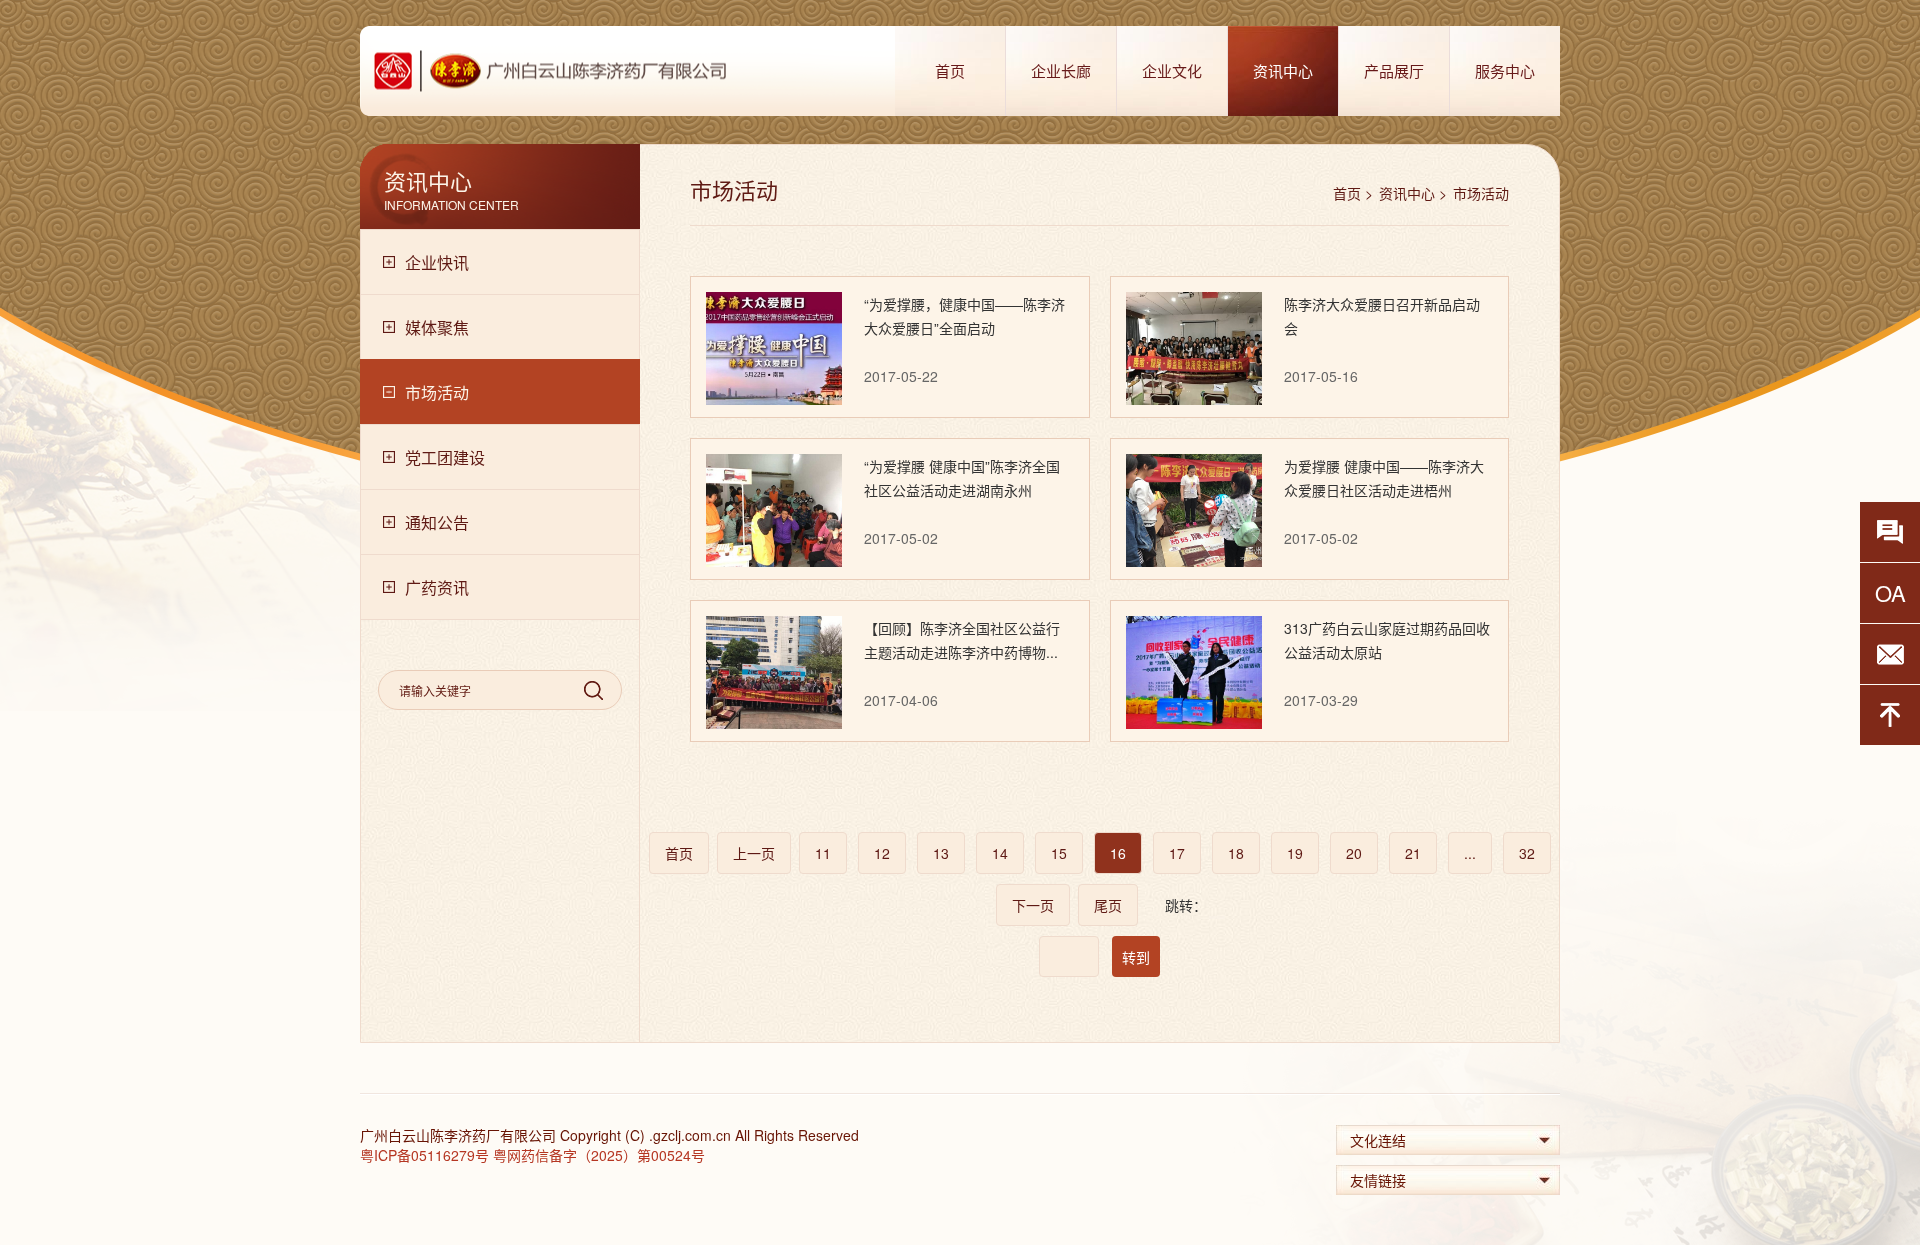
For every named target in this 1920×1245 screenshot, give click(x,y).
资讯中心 (1283, 70)
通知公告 (437, 522)
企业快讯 (437, 262)
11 (823, 853)
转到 (1136, 957)
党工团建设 (445, 457)
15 (1059, 853)
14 (1000, 853)
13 (941, 853)
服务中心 (1505, 70)
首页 (950, 70)
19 (1295, 853)
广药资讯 (437, 587)
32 (1527, 853)
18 (1236, 853)
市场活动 (437, 392)
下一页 (1033, 905)
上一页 (754, 853)
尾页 (1108, 905)
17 (1177, 853)
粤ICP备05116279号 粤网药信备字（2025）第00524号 (532, 1155)
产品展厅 (1394, 70)
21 (1413, 853)
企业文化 (1172, 70)
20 (1354, 853)
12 (882, 853)
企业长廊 (1061, 70)
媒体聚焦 (437, 327)
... (1470, 853)
